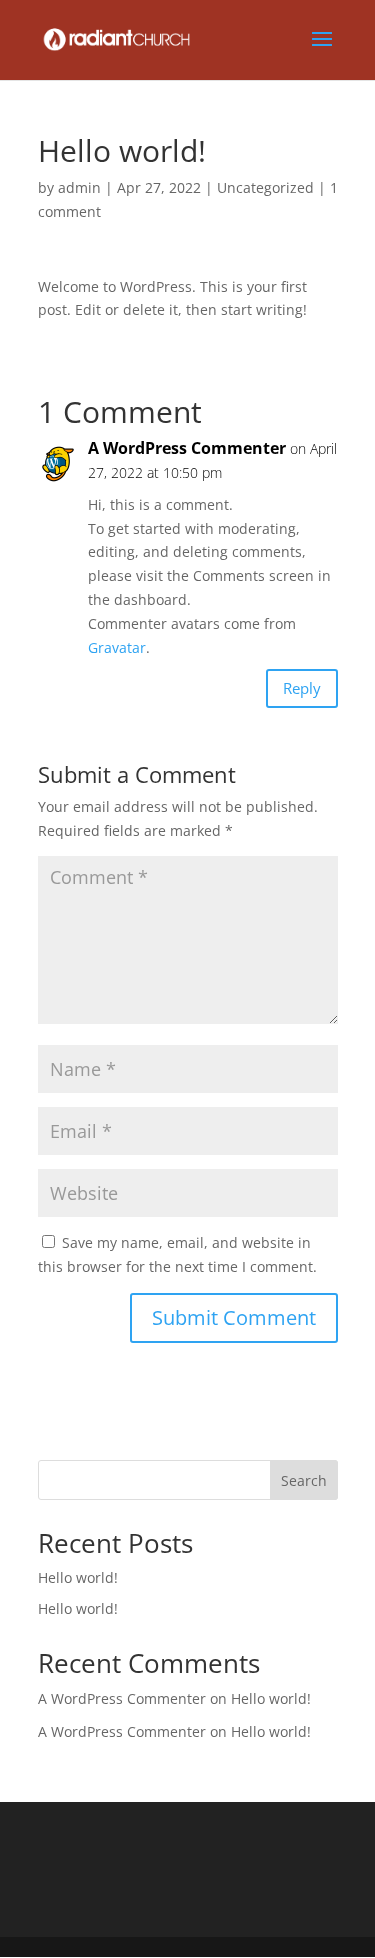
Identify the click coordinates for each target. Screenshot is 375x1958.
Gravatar (117, 647)
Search (304, 1480)
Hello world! (78, 1577)
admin (79, 187)
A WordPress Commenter (187, 448)
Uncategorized (265, 187)
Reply (302, 688)
